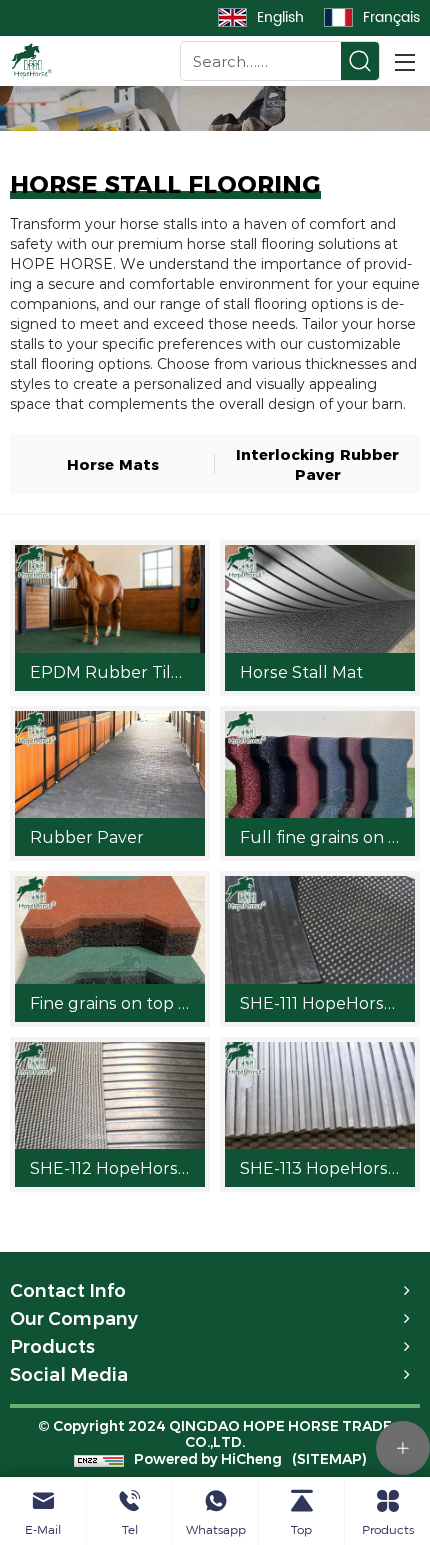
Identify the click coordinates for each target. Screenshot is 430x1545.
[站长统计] (99, 1458)
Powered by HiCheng (208, 1459)
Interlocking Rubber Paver (317, 463)
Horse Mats (113, 463)
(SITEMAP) (329, 1459)
